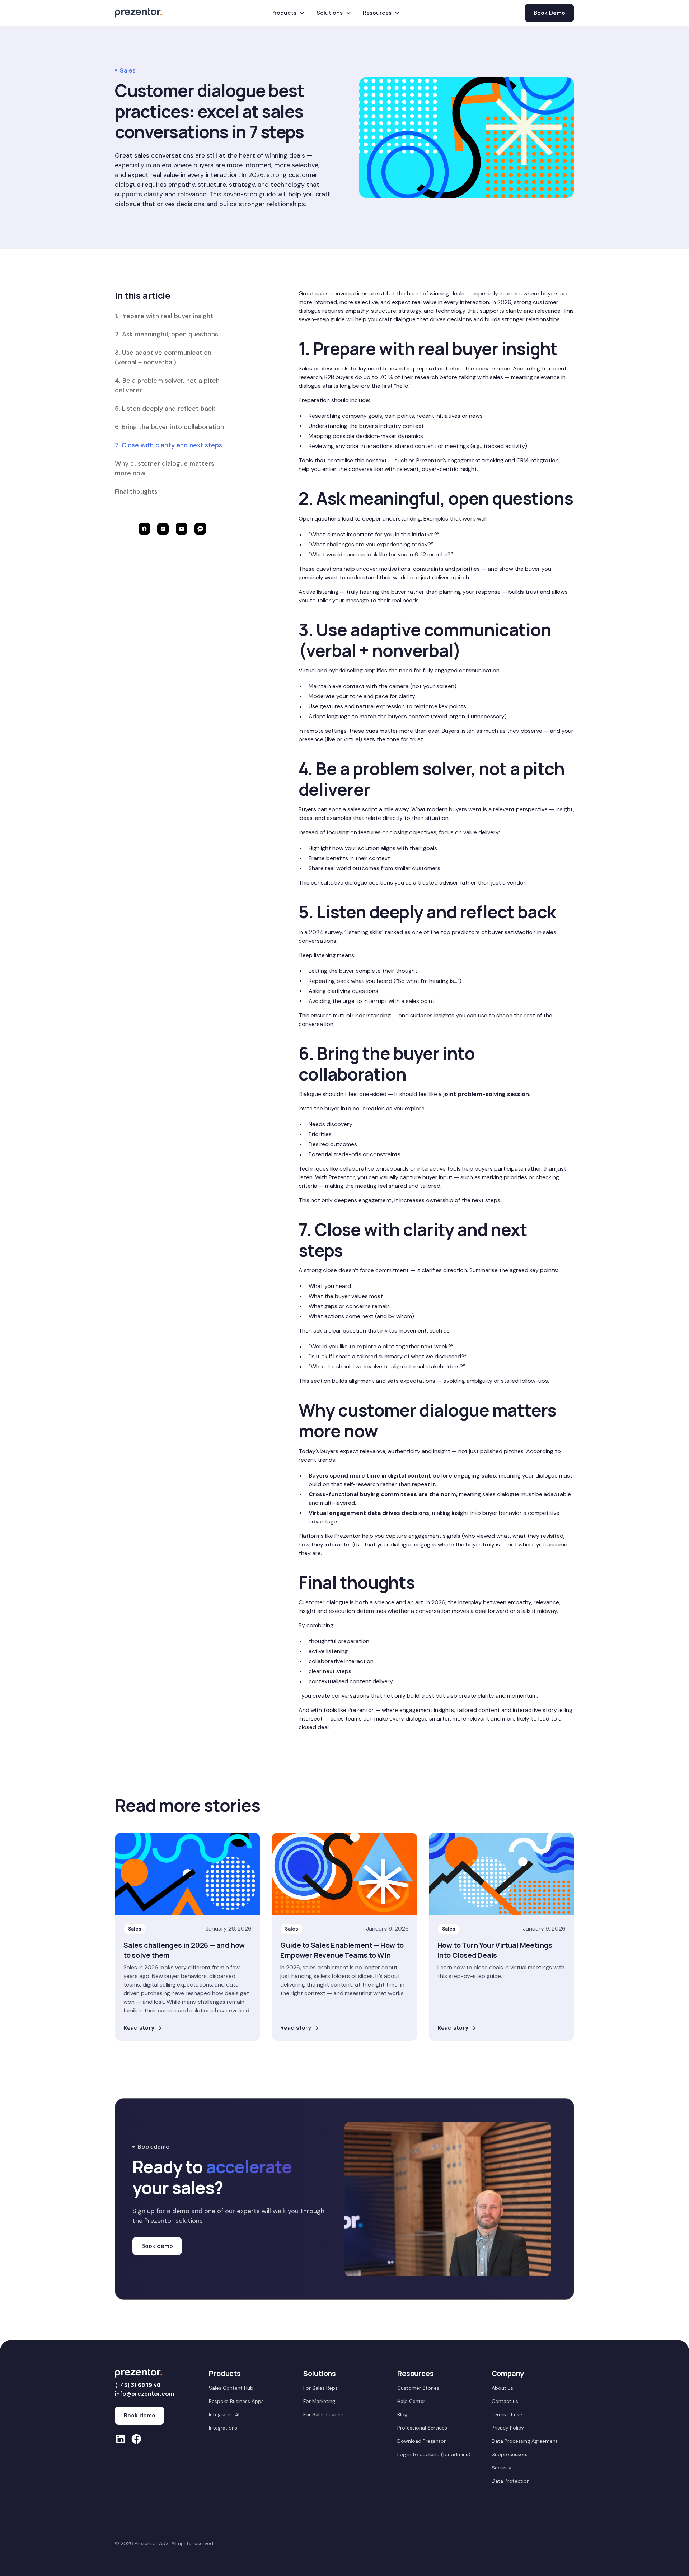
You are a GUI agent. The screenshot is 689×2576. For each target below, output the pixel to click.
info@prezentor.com (144, 2394)
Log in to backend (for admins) (434, 2454)
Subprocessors (510, 2454)
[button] (288, 13)
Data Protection (511, 2481)
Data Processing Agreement (525, 2441)
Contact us (505, 2401)
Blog (402, 2414)
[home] (139, 13)
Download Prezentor (421, 2441)
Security (501, 2468)
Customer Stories (418, 2388)
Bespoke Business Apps (236, 2401)
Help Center (411, 2401)
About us (502, 2388)
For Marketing (319, 2401)
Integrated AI (224, 2414)
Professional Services (422, 2428)
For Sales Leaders (324, 2414)
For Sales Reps (320, 2388)
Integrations (223, 2428)
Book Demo (549, 13)
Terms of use (507, 2414)
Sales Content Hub (231, 2388)
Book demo (157, 2246)
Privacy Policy (508, 2428)
